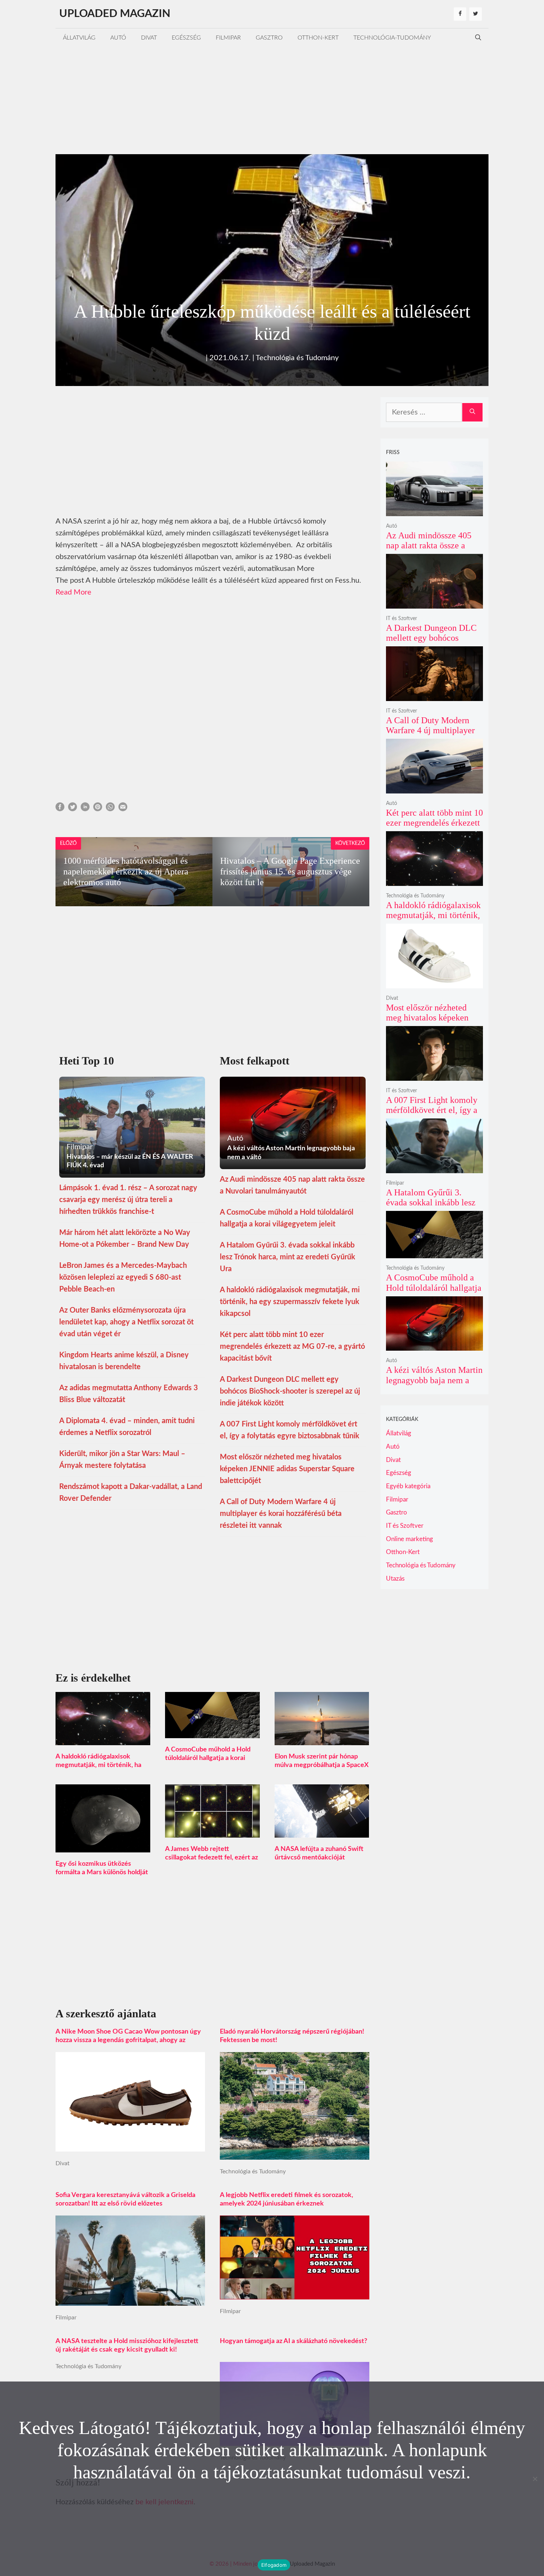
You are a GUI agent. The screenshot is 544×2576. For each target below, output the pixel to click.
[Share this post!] (60, 809)
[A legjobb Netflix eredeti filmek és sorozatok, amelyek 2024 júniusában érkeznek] (295, 2294)
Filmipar (228, 38)
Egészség (186, 38)
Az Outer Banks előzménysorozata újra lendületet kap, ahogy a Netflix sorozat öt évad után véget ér (126, 1322)
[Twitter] (476, 14)
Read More (73, 592)
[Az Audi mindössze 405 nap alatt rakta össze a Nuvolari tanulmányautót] (435, 511)
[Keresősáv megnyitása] (478, 38)
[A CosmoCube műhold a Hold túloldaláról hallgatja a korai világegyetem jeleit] (212, 1732)
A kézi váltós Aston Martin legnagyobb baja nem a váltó (434, 1380)
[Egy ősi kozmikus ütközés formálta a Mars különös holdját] (103, 1846)
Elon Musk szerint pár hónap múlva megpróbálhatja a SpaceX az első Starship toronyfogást (322, 1765)
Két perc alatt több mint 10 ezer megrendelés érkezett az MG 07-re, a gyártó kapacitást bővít (292, 1347)
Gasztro (269, 38)
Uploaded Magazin (115, 14)
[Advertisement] (272, 99)
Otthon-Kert (318, 38)
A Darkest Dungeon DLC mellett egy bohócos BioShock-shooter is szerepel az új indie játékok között (290, 1391)
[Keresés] (472, 412)
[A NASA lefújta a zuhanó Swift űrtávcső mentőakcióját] (322, 1832)
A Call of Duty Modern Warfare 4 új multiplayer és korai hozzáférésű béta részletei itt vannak (281, 1514)
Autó (118, 38)
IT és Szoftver (402, 619)
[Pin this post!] (98, 809)
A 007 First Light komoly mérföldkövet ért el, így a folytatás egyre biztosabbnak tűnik (432, 1115)
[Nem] (535, 2479)
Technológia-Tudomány (392, 38)
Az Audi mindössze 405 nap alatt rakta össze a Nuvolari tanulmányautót (431, 546)
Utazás (395, 1579)
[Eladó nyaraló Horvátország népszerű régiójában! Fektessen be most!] (295, 2154)
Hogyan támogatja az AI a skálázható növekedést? (293, 2341)
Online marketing (409, 1539)
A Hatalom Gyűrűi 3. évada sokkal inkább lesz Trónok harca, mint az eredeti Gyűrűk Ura (288, 1257)
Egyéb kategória (408, 1486)
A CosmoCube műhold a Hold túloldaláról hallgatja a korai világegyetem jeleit (208, 1758)
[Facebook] (460, 14)
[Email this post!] (123, 809)
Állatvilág (79, 38)
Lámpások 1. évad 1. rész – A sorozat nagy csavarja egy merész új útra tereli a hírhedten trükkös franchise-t (128, 1200)
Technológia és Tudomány (297, 358)
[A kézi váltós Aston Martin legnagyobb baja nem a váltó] (435, 1346)
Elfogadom (274, 2565)
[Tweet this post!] (73, 809)
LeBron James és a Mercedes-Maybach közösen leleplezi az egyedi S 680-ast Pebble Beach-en (123, 1277)
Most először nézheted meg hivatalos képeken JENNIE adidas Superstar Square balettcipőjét (287, 1469)
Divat (149, 38)
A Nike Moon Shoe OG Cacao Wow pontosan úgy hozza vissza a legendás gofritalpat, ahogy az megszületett (128, 2040)
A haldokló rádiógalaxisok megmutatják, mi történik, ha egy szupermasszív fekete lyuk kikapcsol (290, 1302)
